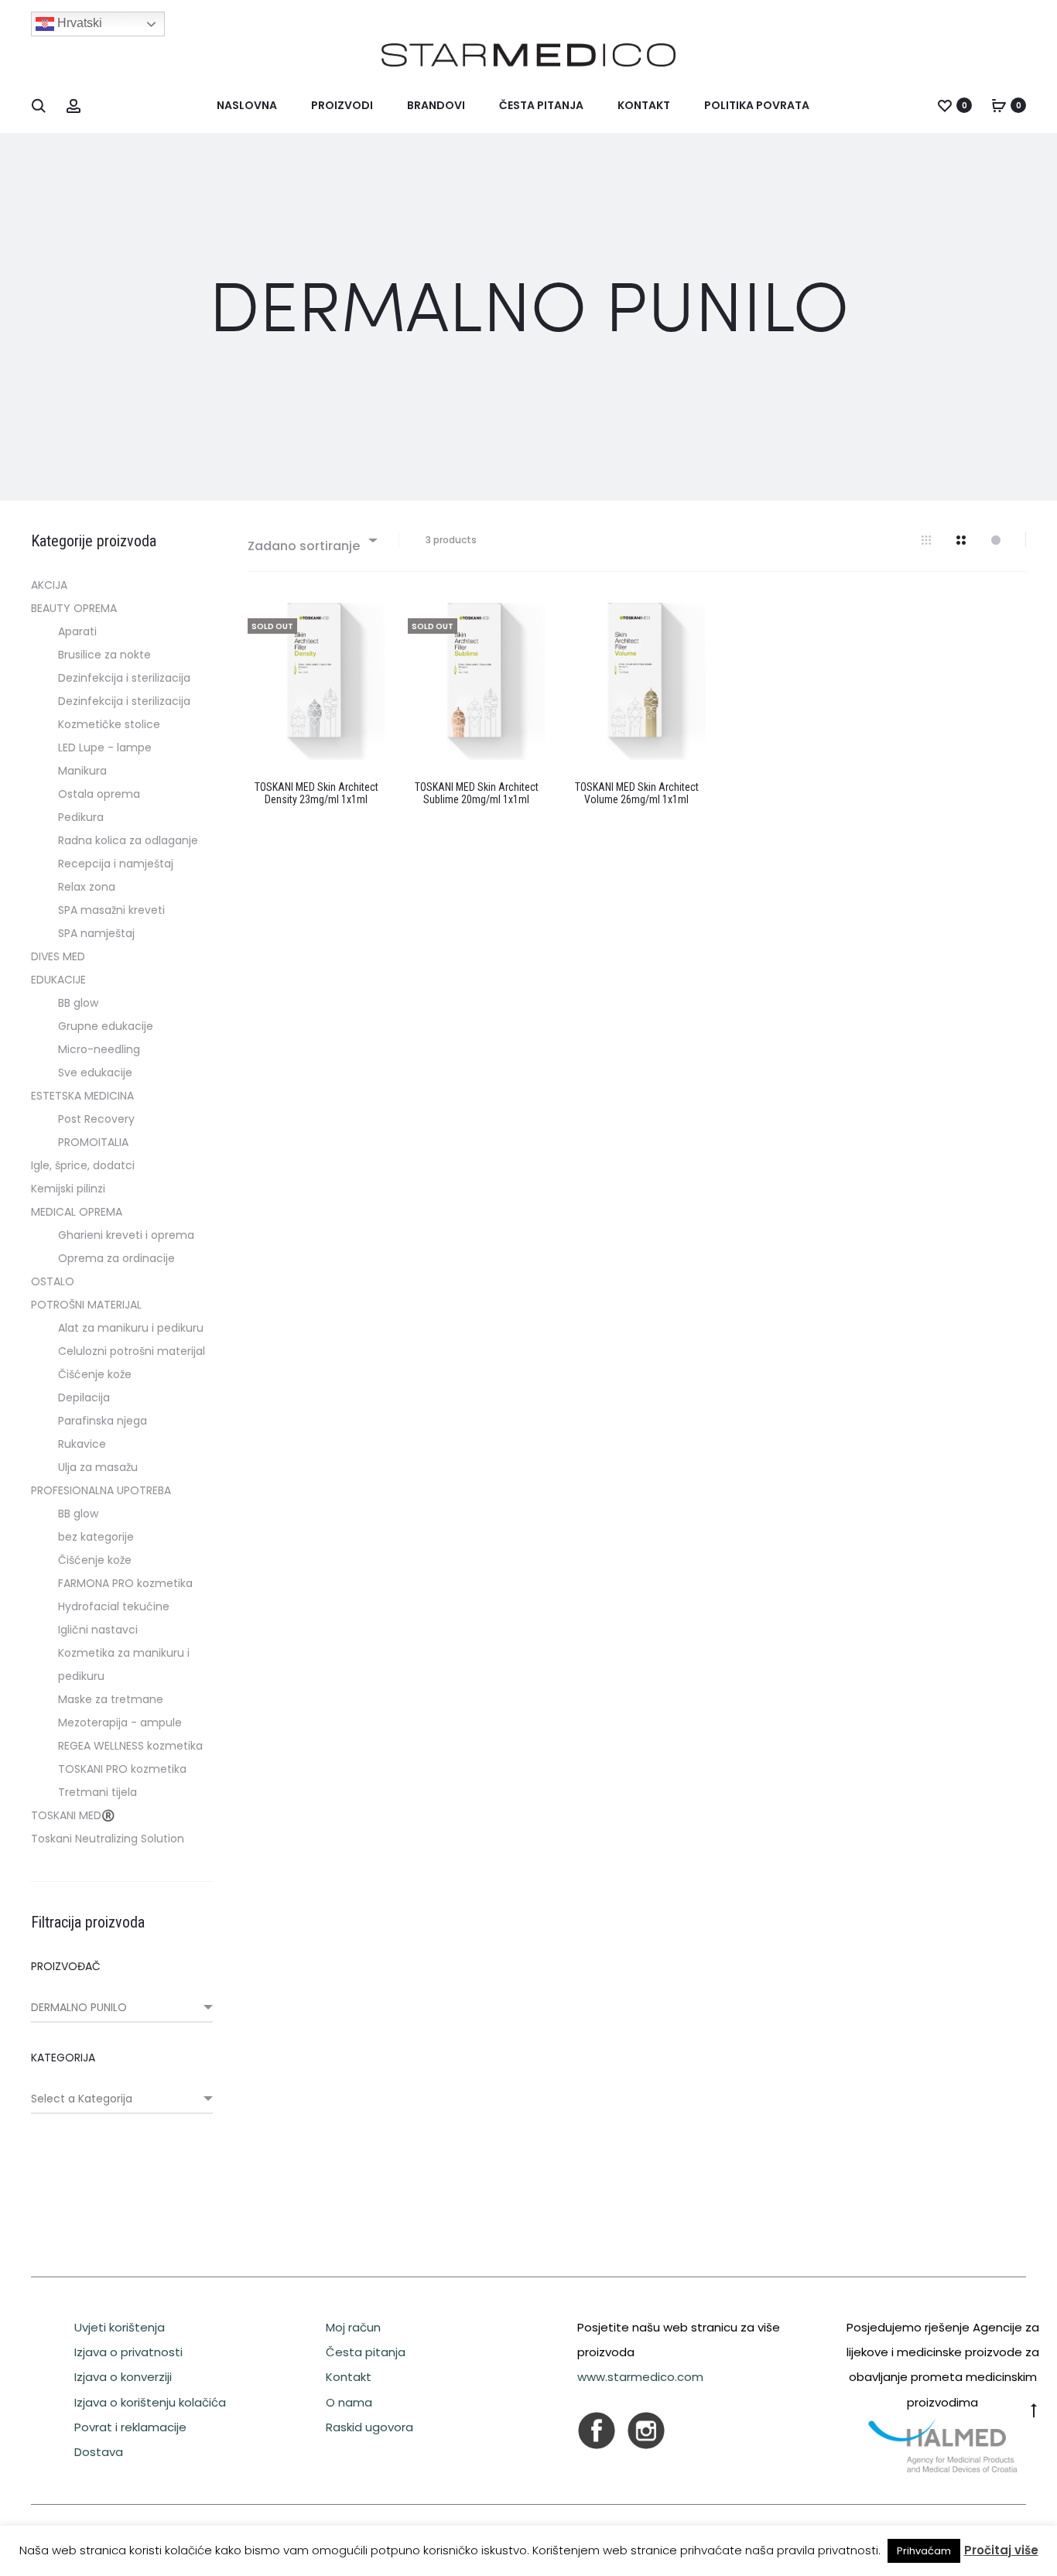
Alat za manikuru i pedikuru (131, 1328)
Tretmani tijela (97, 1792)
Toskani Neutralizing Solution (108, 1839)
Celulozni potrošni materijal (132, 1351)
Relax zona (87, 887)
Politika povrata (757, 105)
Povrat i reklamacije (130, 2427)
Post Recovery (96, 1119)
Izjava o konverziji (123, 2377)
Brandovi (436, 105)
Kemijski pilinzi (68, 1189)
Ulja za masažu (98, 1467)
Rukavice (82, 1444)
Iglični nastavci (98, 1630)
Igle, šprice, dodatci (83, 1165)
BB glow (78, 1003)
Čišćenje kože (95, 1374)
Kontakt (644, 105)
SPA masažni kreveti (111, 910)
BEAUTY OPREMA (74, 608)
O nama (349, 2402)
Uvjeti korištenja (120, 2327)
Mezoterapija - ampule (120, 1722)
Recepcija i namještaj (116, 864)
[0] (945, 105)
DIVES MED (58, 956)
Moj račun (353, 2327)
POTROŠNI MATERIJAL (86, 1305)
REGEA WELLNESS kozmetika (130, 1746)
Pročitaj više (1001, 2550)
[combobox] (311, 540)
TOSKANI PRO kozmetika (122, 1769)
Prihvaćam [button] (924, 2551)
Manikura (82, 771)
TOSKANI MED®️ (73, 1815)
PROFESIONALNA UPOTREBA (101, 1490)
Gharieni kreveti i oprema (126, 1235)
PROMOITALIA (93, 1142)
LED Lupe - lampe (105, 747)
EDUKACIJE (58, 980)
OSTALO (53, 1281)
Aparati (77, 631)
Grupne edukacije (106, 1026)
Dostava (99, 2452)
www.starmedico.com (640, 2377)
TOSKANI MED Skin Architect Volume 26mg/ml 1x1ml (637, 794)
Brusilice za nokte (104, 655)
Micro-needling (99, 1049)
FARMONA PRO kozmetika (125, 1583)
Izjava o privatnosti (128, 2352)
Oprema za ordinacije (116, 1258)
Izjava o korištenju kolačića (150, 2402)
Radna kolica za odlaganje (128, 840)
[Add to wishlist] (365, 622)
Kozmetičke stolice (109, 724)
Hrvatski (78, 23)
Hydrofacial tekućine (114, 1606)
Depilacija (84, 1397)
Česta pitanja (541, 105)
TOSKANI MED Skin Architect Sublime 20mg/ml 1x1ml (477, 794)
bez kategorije (96, 1537)
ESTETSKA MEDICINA (82, 1096)
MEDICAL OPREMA (77, 1212)
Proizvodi (342, 105)
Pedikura (81, 817)
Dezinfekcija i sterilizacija (124, 678)
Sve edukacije (95, 1072)
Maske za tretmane (111, 1699)
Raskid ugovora (369, 2427)
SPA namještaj (96, 933)
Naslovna (247, 105)
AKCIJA (49, 585)
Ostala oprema (99, 794)
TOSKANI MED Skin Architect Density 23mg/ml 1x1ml (316, 794)
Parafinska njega (103, 1421)
